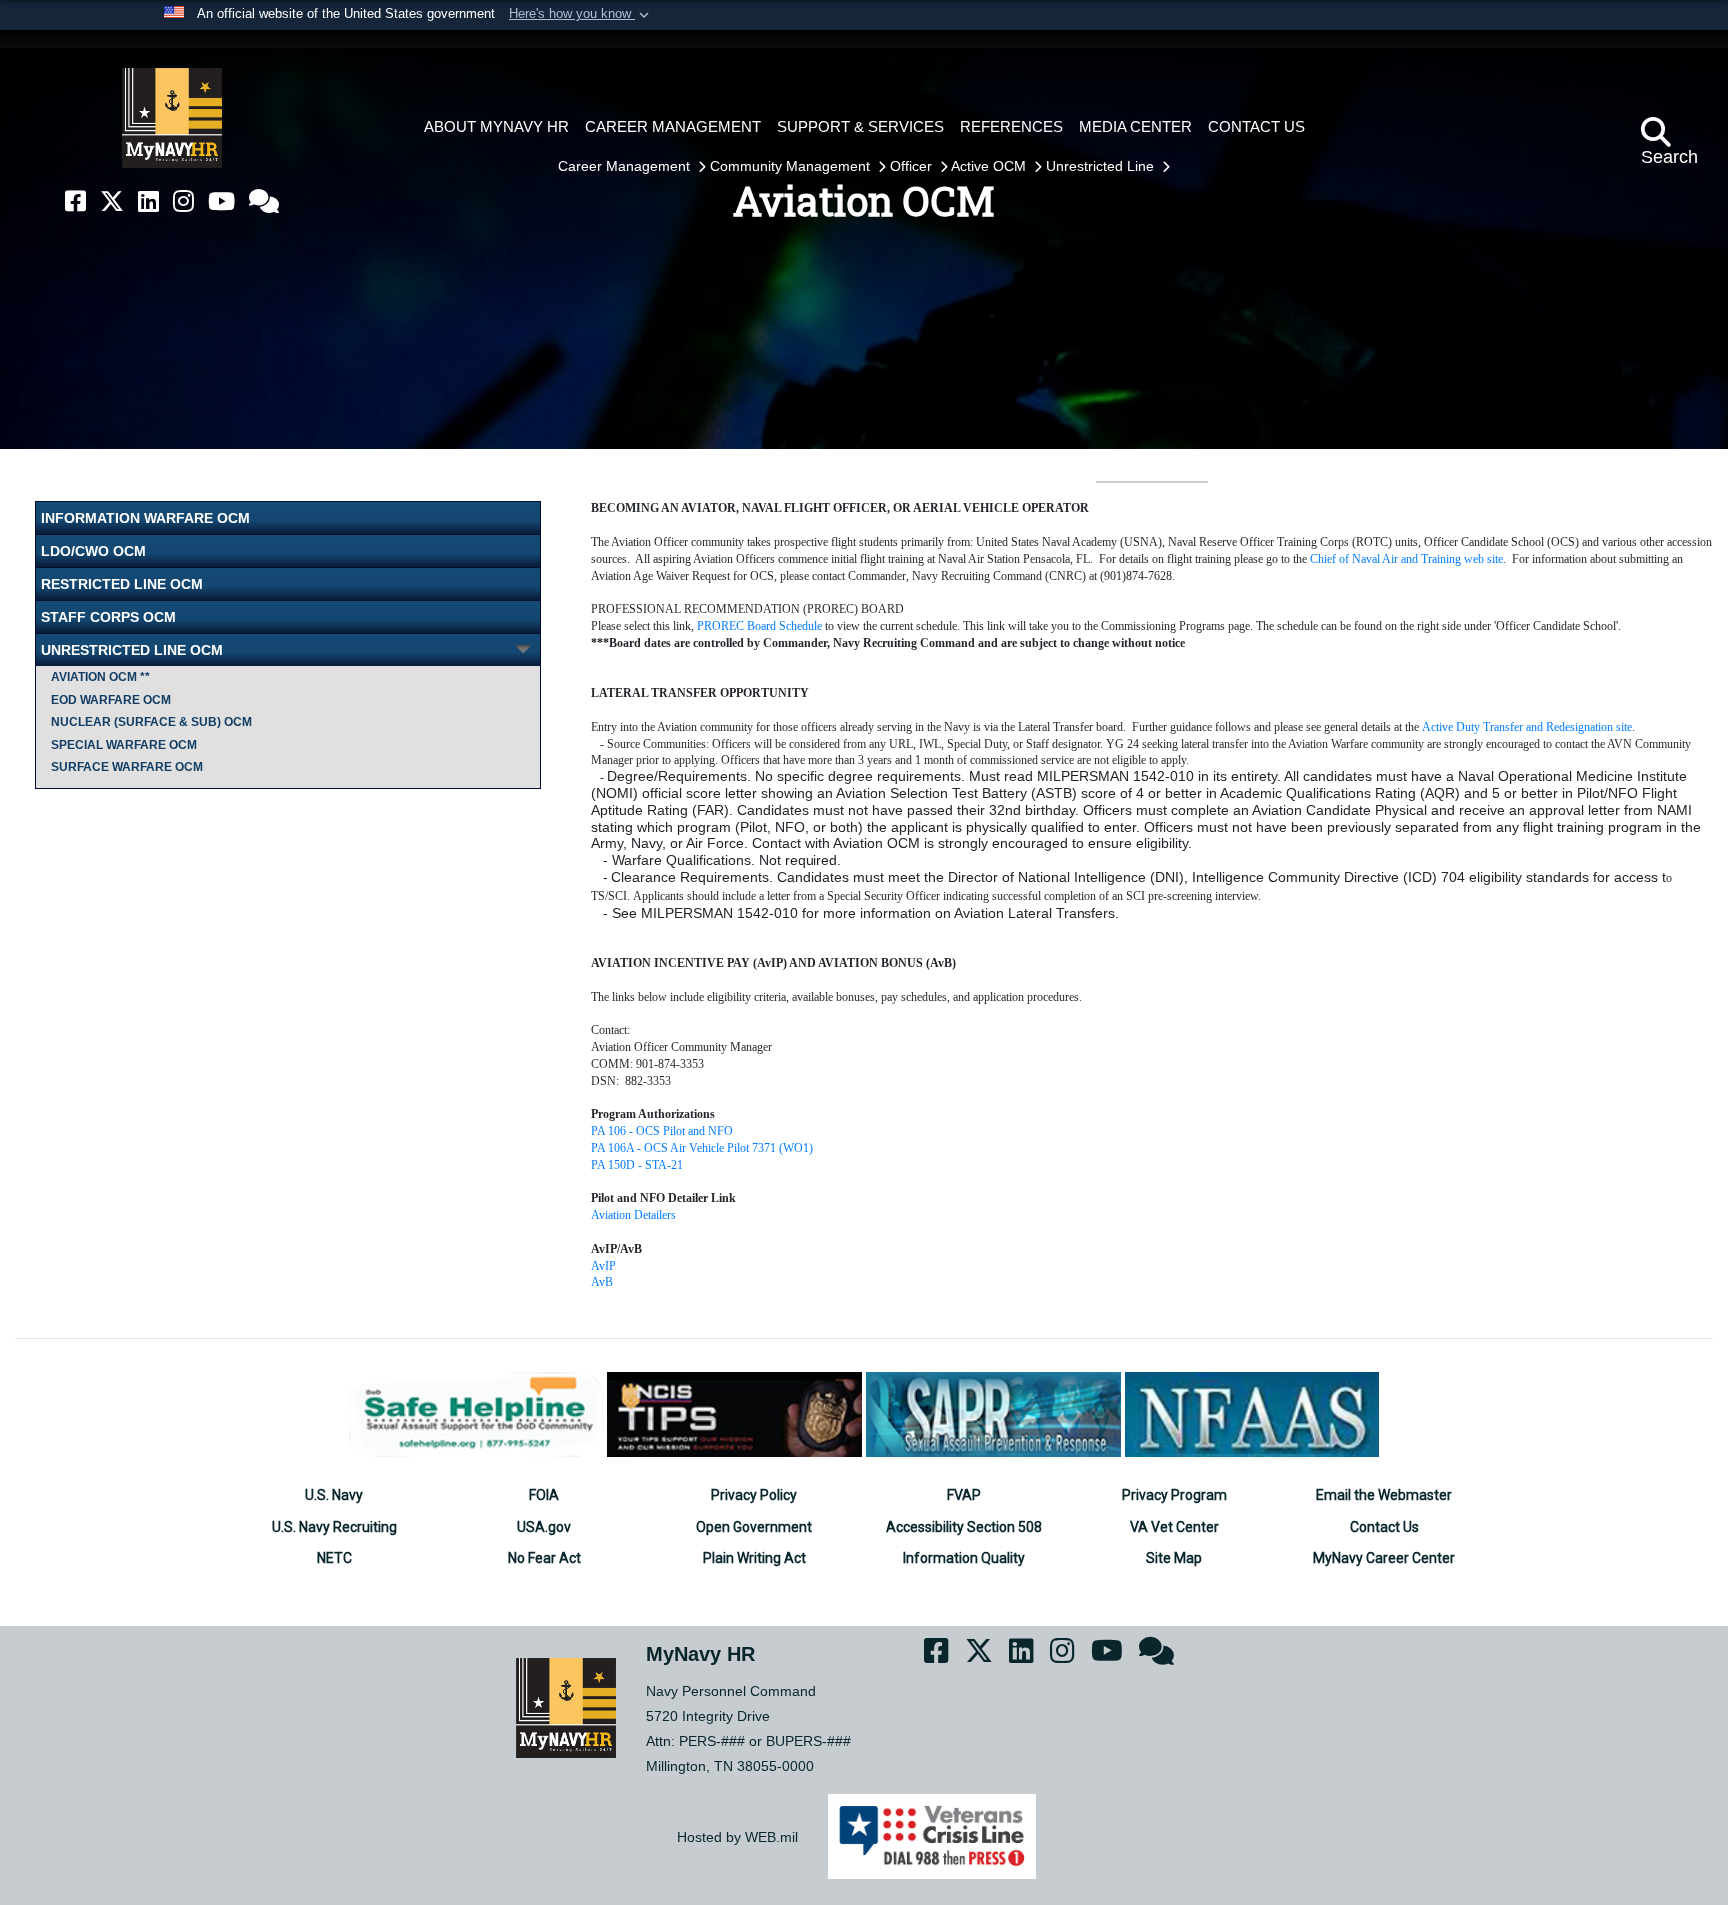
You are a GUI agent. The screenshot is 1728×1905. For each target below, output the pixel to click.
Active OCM (990, 166)
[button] (581, 15)
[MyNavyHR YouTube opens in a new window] (221, 201)
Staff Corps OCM (108, 617)
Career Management (626, 166)
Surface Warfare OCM (127, 767)
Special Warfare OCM (124, 745)
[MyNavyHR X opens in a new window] (112, 201)
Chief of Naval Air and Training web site (1406, 559)
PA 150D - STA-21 (637, 1165)
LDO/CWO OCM (93, 551)
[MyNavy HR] (172, 118)
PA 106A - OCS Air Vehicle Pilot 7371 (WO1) (702, 1148)
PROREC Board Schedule (759, 626)
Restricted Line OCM (122, 584)
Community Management (792, 166)
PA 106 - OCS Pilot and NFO (662, 1131)
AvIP (603, 1266)
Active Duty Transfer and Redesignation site (1527, 727)
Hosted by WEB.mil (737, 1837)
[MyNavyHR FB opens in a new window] (75, 201)
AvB (602, 1282)
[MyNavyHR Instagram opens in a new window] (183, 201)
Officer (913, 166)
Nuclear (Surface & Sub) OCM (151, 722)
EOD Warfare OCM (111, 700)
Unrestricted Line (1102, 166)
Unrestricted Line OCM (132, 650)
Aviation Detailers (633, 1215)
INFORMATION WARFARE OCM (145, 518)
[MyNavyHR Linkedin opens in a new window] (148, 201)
